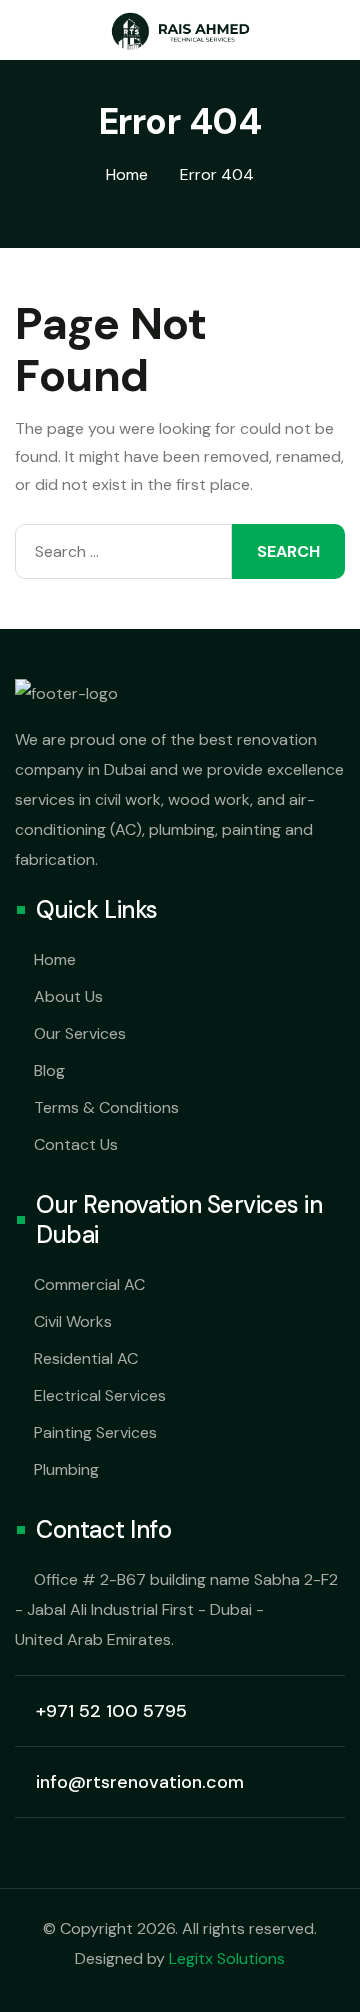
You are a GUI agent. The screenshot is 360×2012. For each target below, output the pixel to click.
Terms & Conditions (106, 1107)
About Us (68, 996)
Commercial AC (89, 1284)
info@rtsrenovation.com (140, 1782)
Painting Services (95, 1432)
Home (55, 959)
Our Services (80, 1033)
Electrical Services (100, 1395)
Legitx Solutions (227, 1958)
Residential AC (86, 1358)
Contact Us (76, 1144)
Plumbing (66, 1469)
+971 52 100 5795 (111, 1711)
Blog (49, 1070)
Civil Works (73, 1321)
